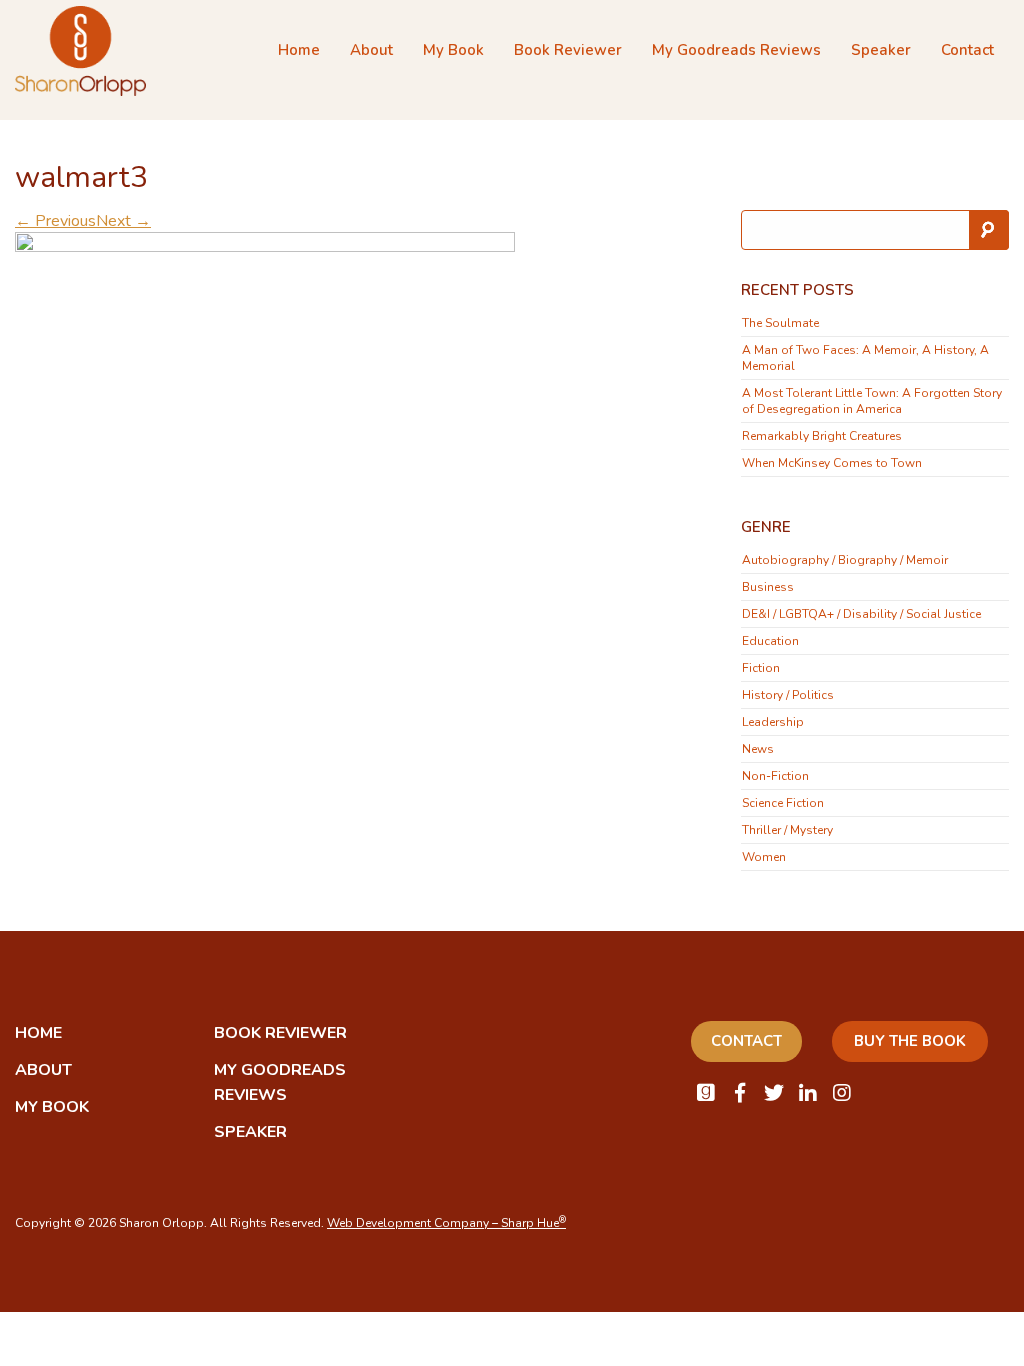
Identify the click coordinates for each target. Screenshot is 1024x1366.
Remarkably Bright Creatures (822, 436)
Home (299, 50)
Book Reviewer (568, 50)
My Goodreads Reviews (736, 50)
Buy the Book (910, 1041)
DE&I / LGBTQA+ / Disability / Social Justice (861, 614)
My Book (453, 50)
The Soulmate (780, 323)
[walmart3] (265, 356)
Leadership (773, 722)
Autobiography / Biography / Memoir (845, 560)
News (758, 749)
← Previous (55, 221)
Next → (123, 221)
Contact (967, 50)
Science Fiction (783, 803)
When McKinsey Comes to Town (832, 463)
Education (770, 641)
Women (764, 857)
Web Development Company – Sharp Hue (446, 1223)
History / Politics (788, 695)
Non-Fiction (775, 776)
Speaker (881, 50)
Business (768, 587)
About (371, 50)
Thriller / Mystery (787, 830)
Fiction (761, 668)
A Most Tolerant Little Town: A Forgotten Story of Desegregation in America (872, 401)
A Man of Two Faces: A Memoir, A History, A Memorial (865, 358)
